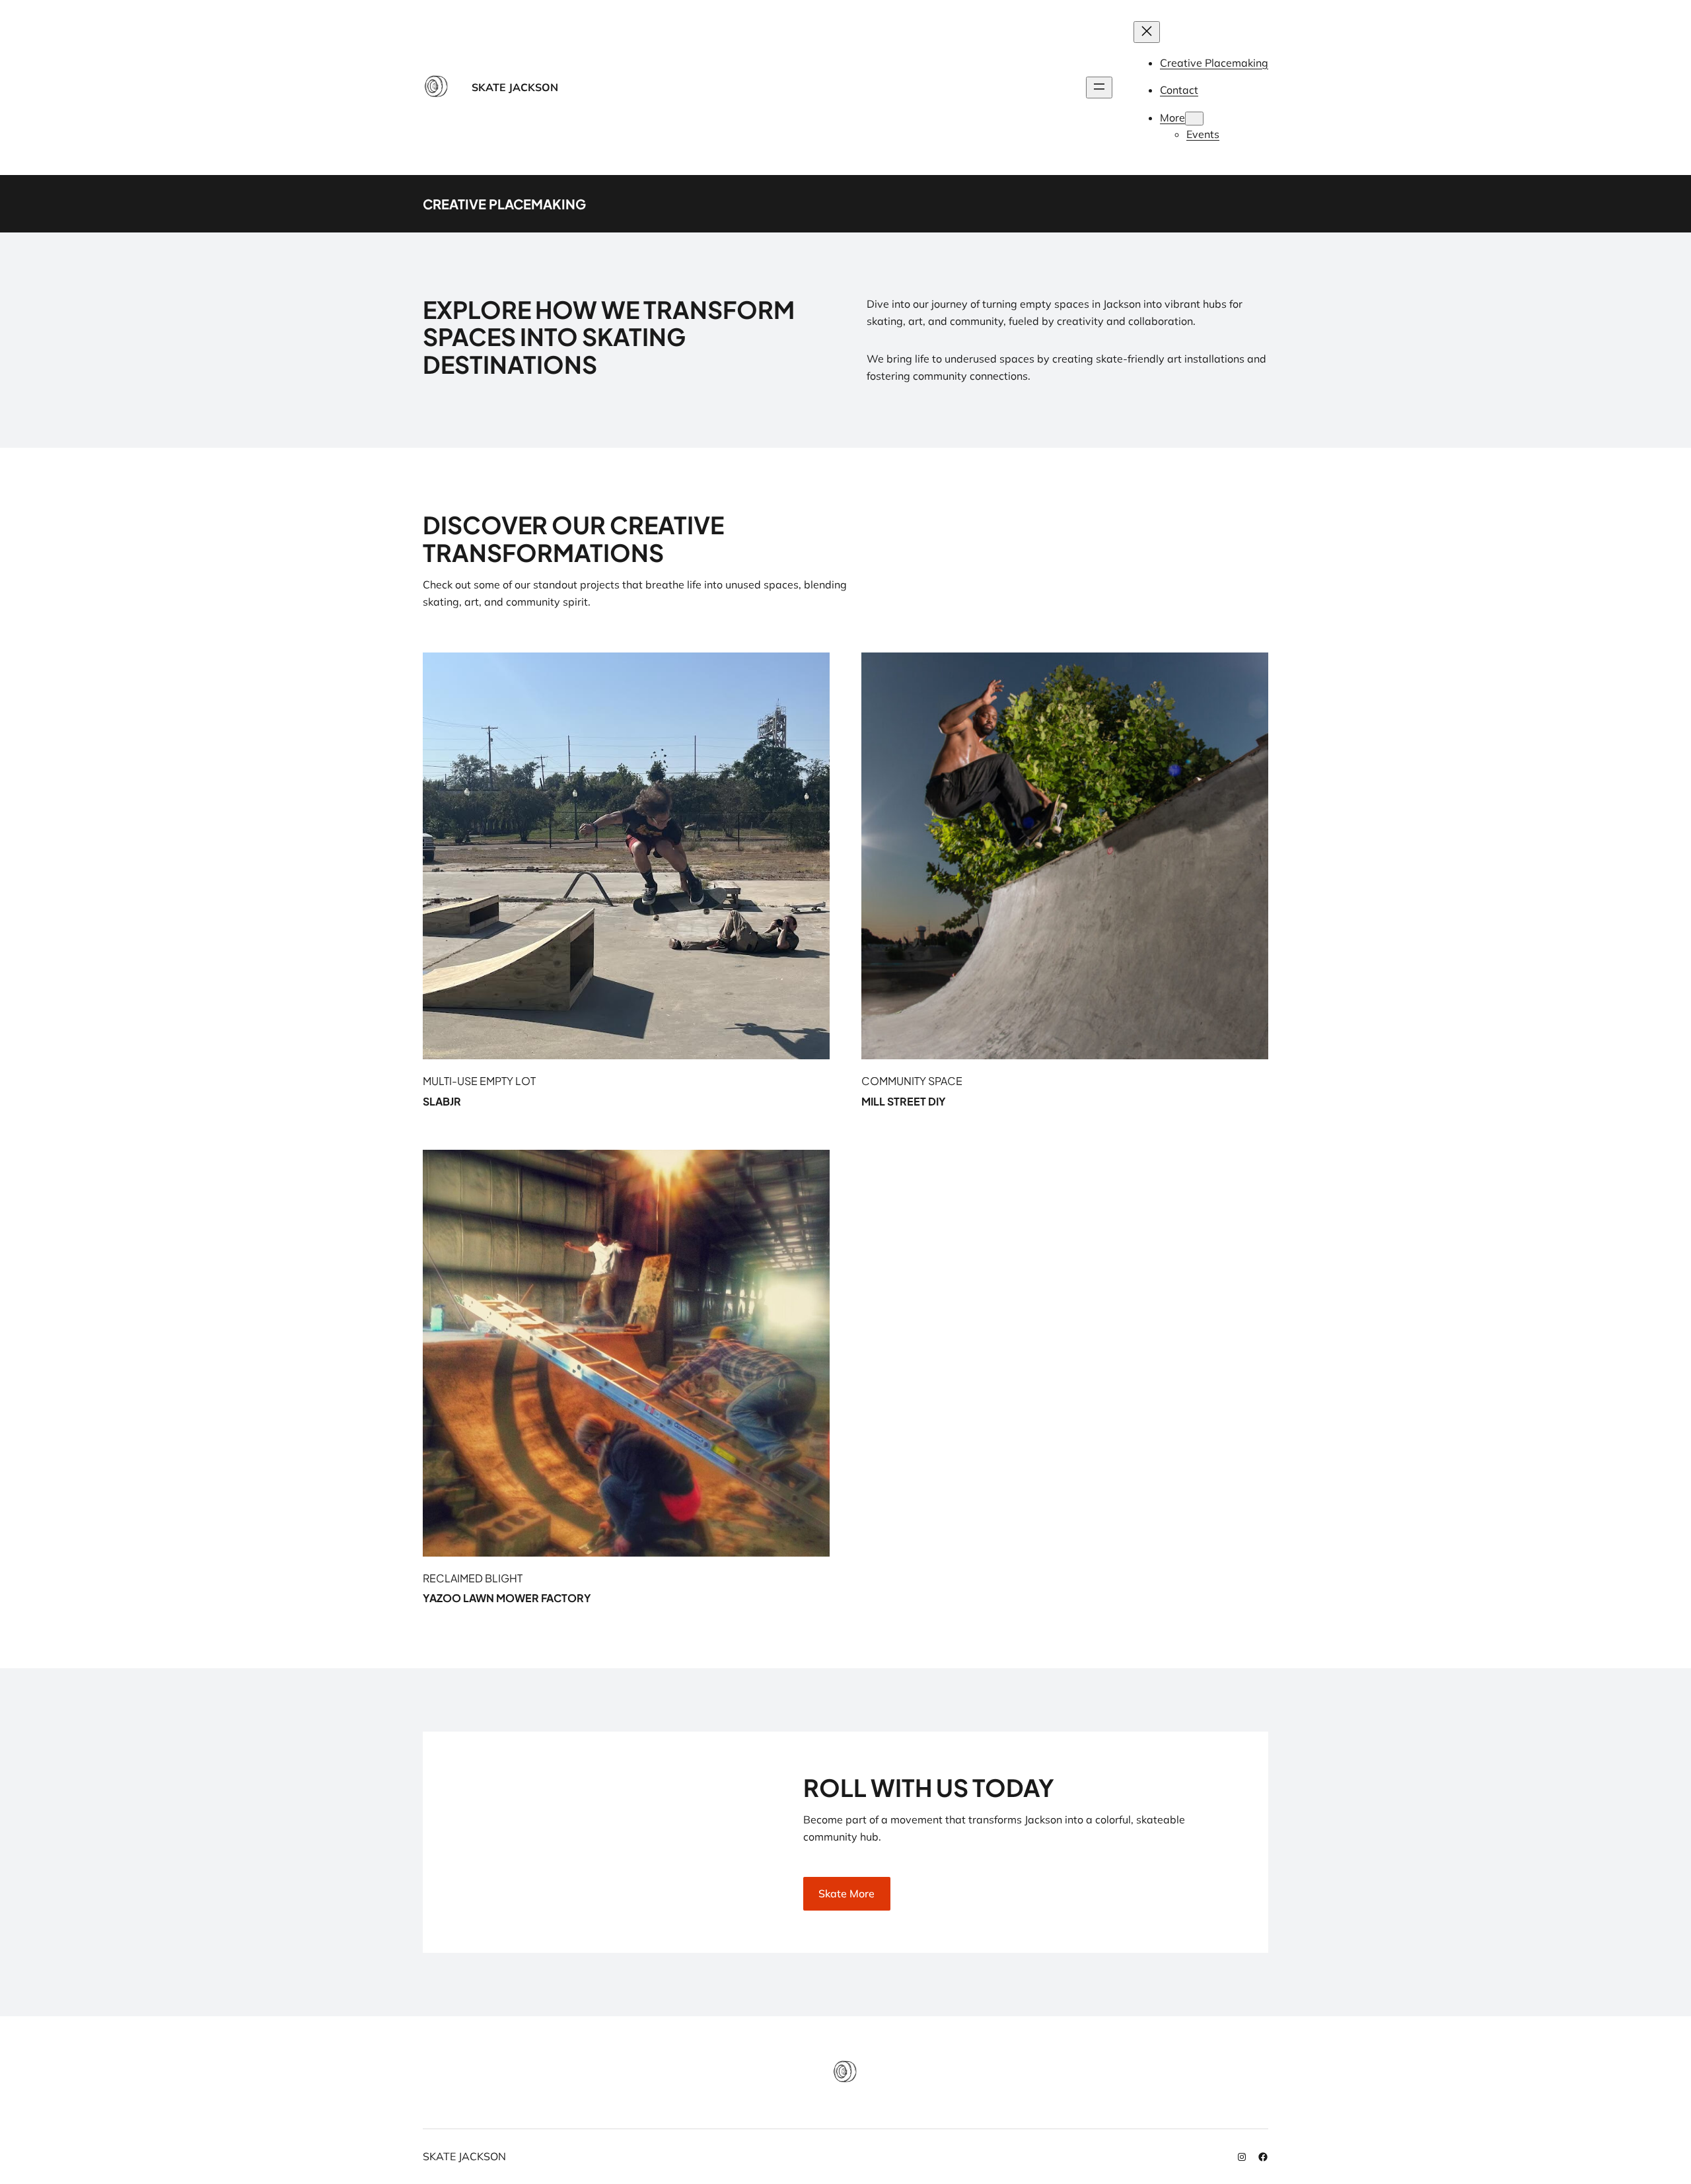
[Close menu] (1147, 32)
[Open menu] (1099, 88)
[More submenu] (1194, 119)
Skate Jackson (515, 87)
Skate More (846, 1893)
